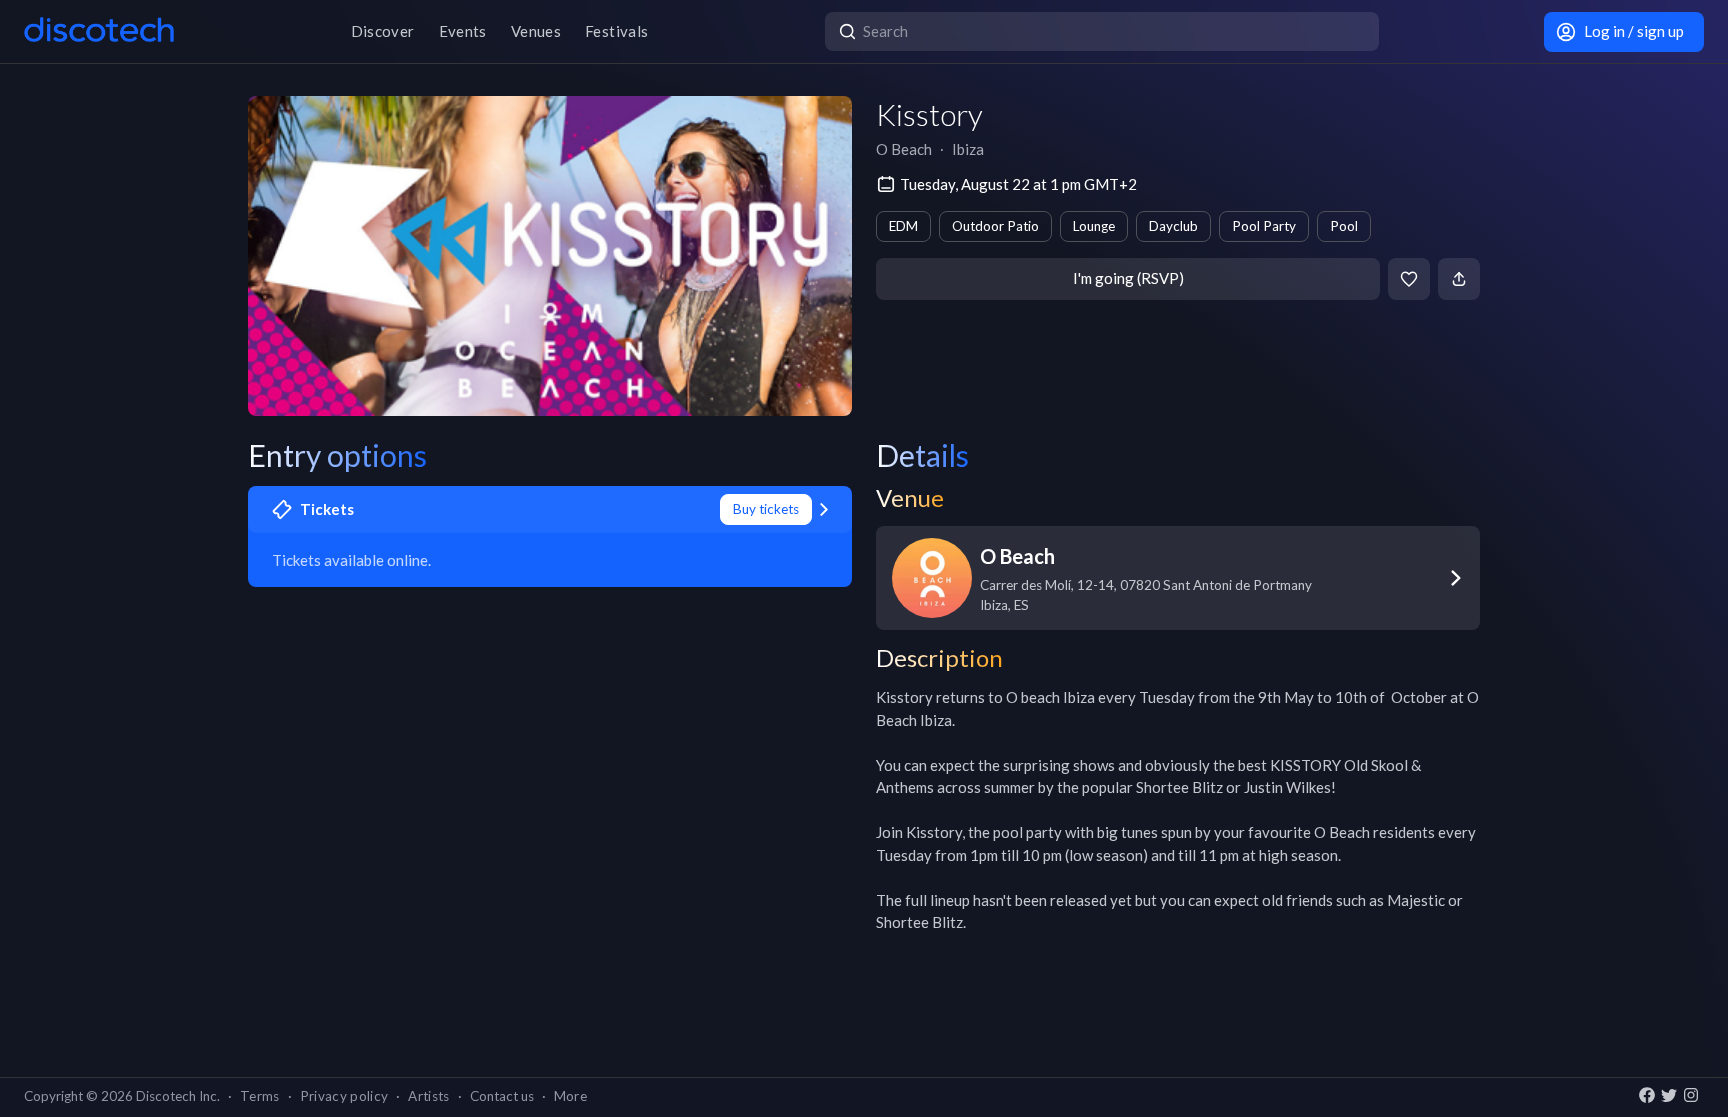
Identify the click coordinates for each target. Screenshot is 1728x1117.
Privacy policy (344, 1096)
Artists (428, 1096)
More (570, 1096)
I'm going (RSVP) (1128, 278)
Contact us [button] (502, 1096)
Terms (260, 1096)
